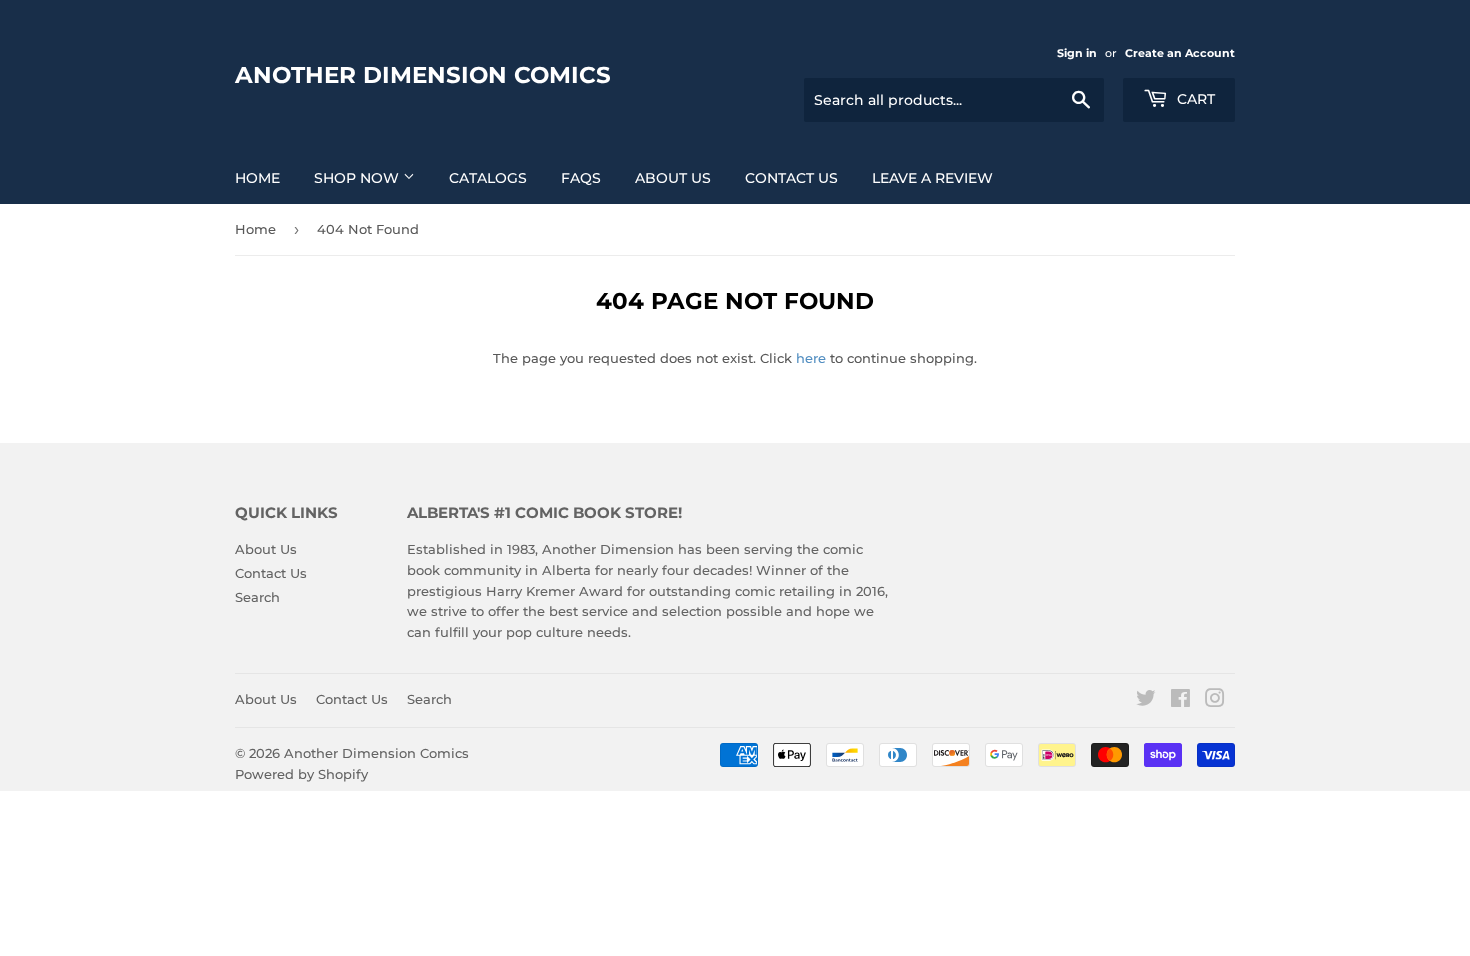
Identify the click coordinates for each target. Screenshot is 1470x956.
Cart (1194, 99)
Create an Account (1180, 53)
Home (257, 178)
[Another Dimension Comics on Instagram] (1215, 701)
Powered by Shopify (301, 774)
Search (257, 597)
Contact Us (791, 178)
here (811, 358)
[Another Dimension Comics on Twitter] (1146, 701)
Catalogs (488, 178)
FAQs (581, 178)
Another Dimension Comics (423, 75)
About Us (673, 178)
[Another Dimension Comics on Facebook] (1180, 701)
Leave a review (932, 178)
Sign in (1077, 53)
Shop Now (358, 178)
